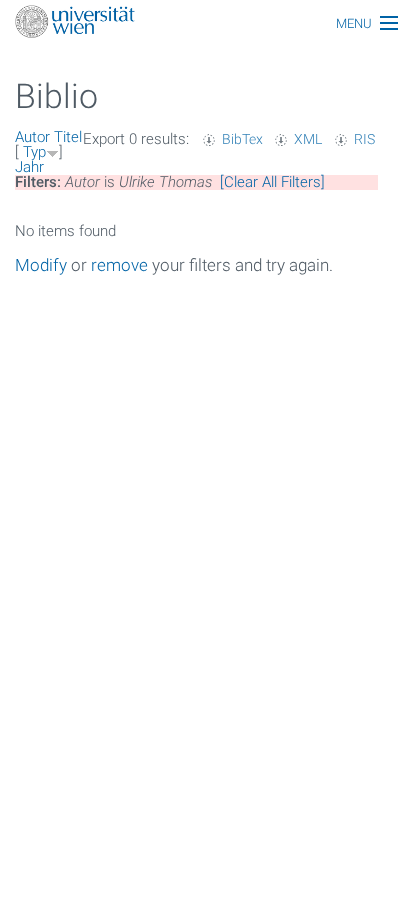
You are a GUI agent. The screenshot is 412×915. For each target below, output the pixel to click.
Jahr (29, 167)
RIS (364, 139)
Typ (34, 152)
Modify (41, 265)
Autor (32, 137)
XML (308, 139)
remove (119, 265)
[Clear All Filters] (272, 182)
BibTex (242, 139)
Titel (68, 137)
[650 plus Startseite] (206, 23)
